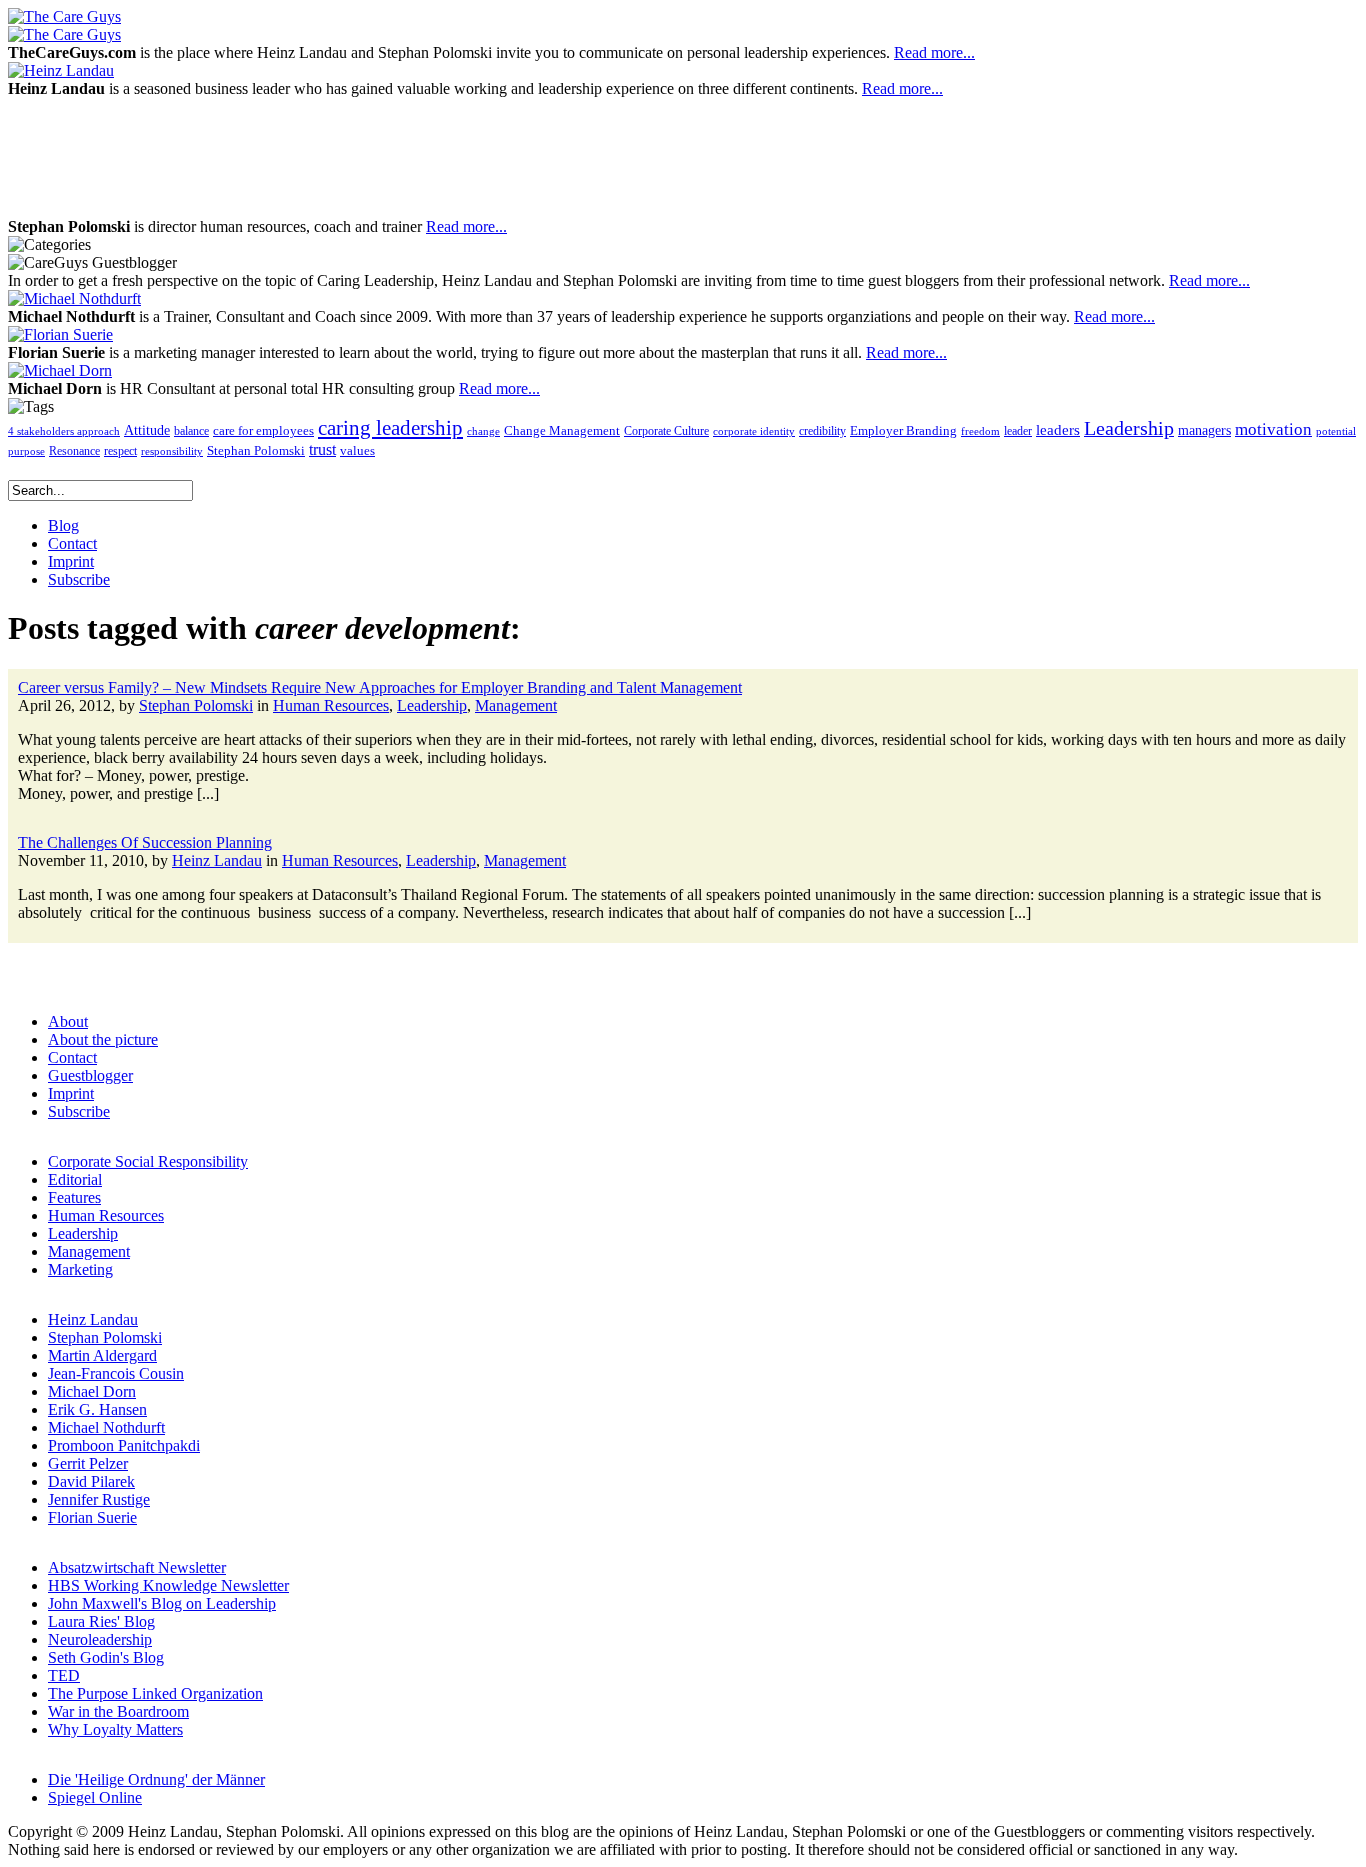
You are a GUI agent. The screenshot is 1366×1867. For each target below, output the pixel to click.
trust (322, 450)
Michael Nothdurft (106, 1427)
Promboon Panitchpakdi (124, 1445)
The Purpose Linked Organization (155, 1693)
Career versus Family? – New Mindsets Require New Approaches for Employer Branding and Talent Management (380, 687)
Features (74, 1197)
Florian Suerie (92, 1517)
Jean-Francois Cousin (116, 1373)
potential (1336, 431)
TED (64, 1675)
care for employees (263, 431)
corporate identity (754, 431)
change (483, 431)
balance (191, 431)
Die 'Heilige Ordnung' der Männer (156, 1779)
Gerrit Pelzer (88, 1463)
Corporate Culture (666, 431)
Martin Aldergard (102, 1355)
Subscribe (79, 1111)
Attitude (147, 430)
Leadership (1129, 428)
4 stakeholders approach (64, 431)
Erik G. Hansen (97, 1409)
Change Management (562, 430)
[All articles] (64, 16)
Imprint (71, 1093)
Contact (72, 1057)
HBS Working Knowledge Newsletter (168, 1585)
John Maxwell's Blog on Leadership (162, 1603)
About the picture (103, 1039)
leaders (1058, 430)
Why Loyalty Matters (115, 1729)
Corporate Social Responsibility (148, 1161)
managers (1204, 430)
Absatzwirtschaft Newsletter (137, 1567)
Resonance (74, 451)
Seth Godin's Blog (106, 1657)
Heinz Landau (217, 860)
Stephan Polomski (256, 450)
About (68, 1021)
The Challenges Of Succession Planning (145, 842)
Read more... (934, 52)
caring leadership (390, 428)
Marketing (80, 1269)
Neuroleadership (100, 1639)
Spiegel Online (95, 1797)
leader (1018, 431)
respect (120, 451)
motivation (1273, 429)
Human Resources (331, 705)
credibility (822, 431)
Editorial (75, 1179)
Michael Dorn (92, 1391)
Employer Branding (903, 431)
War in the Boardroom (118, 1711)
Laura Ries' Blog (101, 1621)
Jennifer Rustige (99, 1499)
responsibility (172, 451)
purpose (26, 451)
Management (516, 705)
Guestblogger (90, 1075)
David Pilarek (91, 1481)
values (357, 451)
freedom (980, 431)
